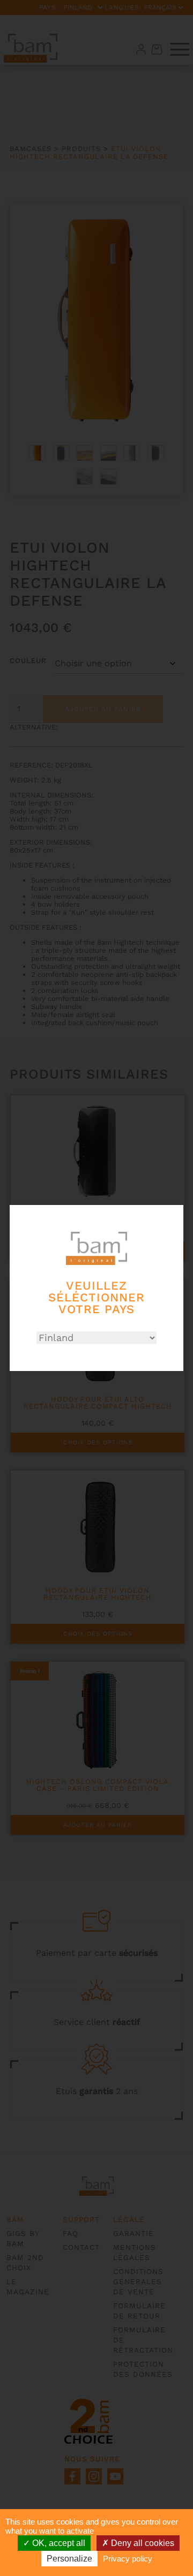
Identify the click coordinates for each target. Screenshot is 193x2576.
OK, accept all (58, 2543)
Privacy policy (128, 2559)
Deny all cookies (142, 2543)
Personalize (69, 2559)
